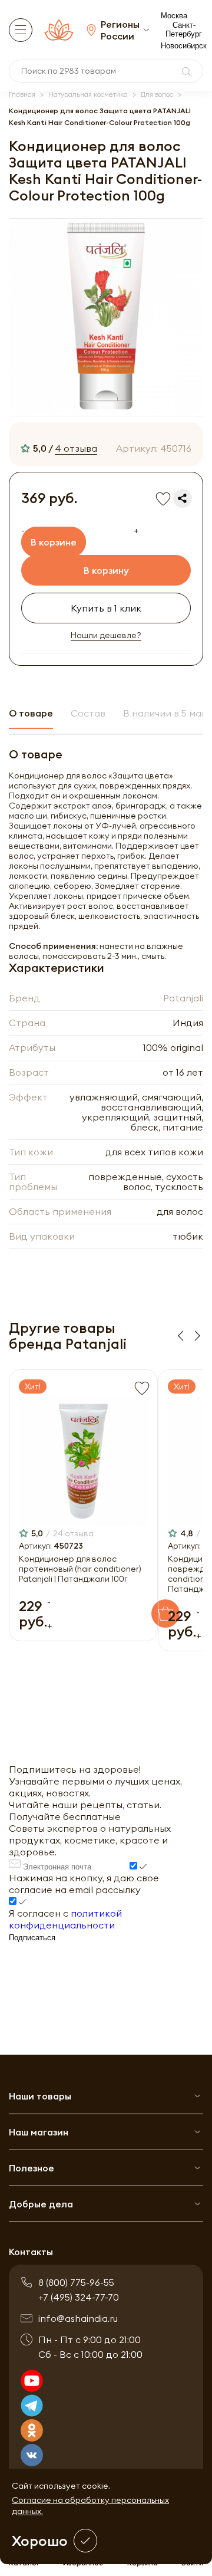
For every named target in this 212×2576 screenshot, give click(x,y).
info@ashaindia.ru (78, 2318)
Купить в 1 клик (106, 608)
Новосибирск (184, 46)
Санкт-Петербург (184, 29)
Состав (88, 713)
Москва (174, 16)
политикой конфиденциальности (65, 1919)
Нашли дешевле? (106, 635)
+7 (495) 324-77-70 (79, 2297)
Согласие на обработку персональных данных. (90, 2506)
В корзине (54, 542)
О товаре (31, 713)
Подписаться (32, 1938)
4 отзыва (76, 448)
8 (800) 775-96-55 (76, 2282)
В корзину (106, 570)
